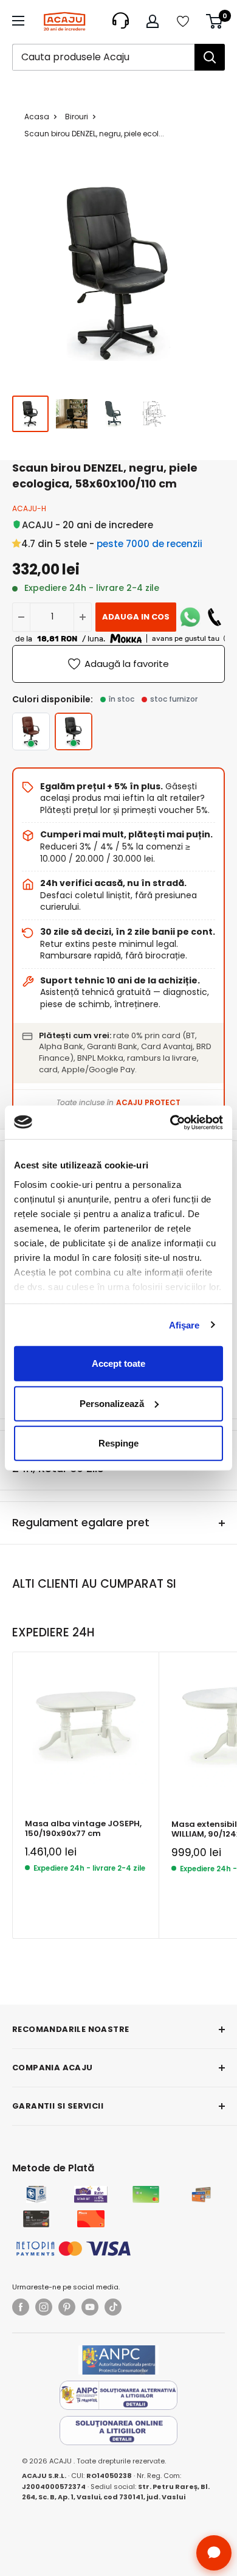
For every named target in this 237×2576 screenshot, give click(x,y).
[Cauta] (210, 57)
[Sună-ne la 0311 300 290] (215, 617)
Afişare (184, 1325)
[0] (215, 21)
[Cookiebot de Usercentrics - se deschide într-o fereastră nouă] (170, 1122)
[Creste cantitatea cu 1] (83, 617)
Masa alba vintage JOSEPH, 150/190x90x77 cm (83, 1829)
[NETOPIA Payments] (74, 2249)
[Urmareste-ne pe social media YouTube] (90, 2307)
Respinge (118, 1443)
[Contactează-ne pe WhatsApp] (190, 617)
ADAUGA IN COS (136, 617)
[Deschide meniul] (18, 21)
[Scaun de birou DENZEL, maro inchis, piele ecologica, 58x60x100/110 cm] (31, 731)
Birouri (77, 117)
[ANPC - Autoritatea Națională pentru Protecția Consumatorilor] (118, 2360)
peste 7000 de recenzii (149, 544)
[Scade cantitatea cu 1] (21, 617)
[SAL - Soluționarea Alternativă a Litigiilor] (118, 2395)
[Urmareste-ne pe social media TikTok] (113, 2307)
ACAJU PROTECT (148, 1102)
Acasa (37, 117)
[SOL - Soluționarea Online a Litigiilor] (118, 2431)
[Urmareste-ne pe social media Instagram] (44, 2307)
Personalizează (112, 1403)
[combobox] (103, 57)
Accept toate (118, 1363)
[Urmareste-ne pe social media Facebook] (21, 2307)
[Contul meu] (153, 21)
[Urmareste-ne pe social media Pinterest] (67, 2307)
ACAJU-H (29, 508)
